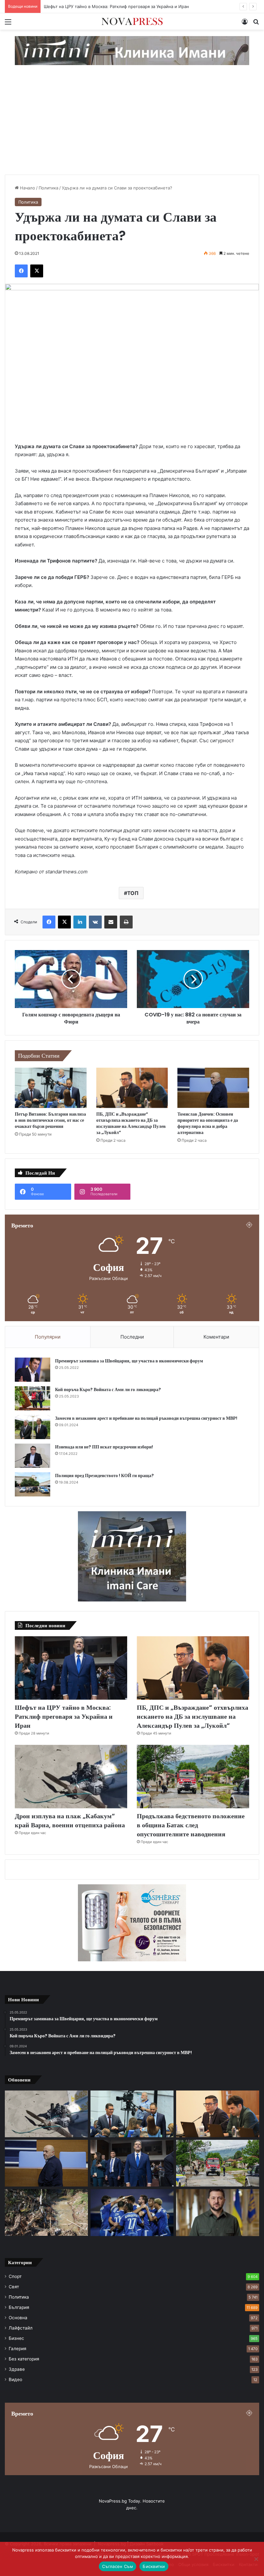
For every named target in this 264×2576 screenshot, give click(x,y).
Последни (132, 1337)
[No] (256, 2559)
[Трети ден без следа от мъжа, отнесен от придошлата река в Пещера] (46, 2212)
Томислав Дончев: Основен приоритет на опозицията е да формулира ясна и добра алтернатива (208, 1123)
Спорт (15, 2276)
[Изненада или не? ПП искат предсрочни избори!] (33, 1456)
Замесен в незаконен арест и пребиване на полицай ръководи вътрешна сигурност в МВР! (146, 1418)
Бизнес (16, 2338)
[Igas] (132, 50)
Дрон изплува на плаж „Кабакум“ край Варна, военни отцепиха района (70, 1821)
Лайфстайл (21, 2328)
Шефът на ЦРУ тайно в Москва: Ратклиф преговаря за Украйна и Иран (64, 1716)
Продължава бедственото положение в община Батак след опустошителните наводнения (191, 1825)
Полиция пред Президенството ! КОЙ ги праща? (104, 1475)
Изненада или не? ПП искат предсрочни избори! (104, 1447)
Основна (18, 2318)
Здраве (17, 2369)
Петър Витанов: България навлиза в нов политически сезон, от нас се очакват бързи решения (50, 1120)
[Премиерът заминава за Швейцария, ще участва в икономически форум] (33, 1370)
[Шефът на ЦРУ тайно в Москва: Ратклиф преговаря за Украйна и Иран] (71, 1668)
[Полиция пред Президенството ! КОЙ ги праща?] (33, 1484)
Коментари (216, 1337)
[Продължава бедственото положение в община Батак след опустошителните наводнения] (193, 1777)
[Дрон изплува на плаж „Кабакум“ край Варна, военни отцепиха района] (71, 1777)
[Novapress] (132, 21)
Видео (15, 2379)
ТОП (133, 893)
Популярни (48, 1337)
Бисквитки (154, 2566)
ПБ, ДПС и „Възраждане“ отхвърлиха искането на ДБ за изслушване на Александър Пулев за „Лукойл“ (131, 1123)
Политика (48, 188)
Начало (27, 188)
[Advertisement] (132, 126)
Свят (14, 2287)
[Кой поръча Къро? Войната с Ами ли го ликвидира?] (33, 1398)
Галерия (18, 2349)
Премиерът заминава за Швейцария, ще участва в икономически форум (129, 1361)
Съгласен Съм (118, 2566)
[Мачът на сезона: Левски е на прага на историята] (132, 2213)
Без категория (24, 2359)
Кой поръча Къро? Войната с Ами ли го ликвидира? (108, 1389)
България (19, 2307)
